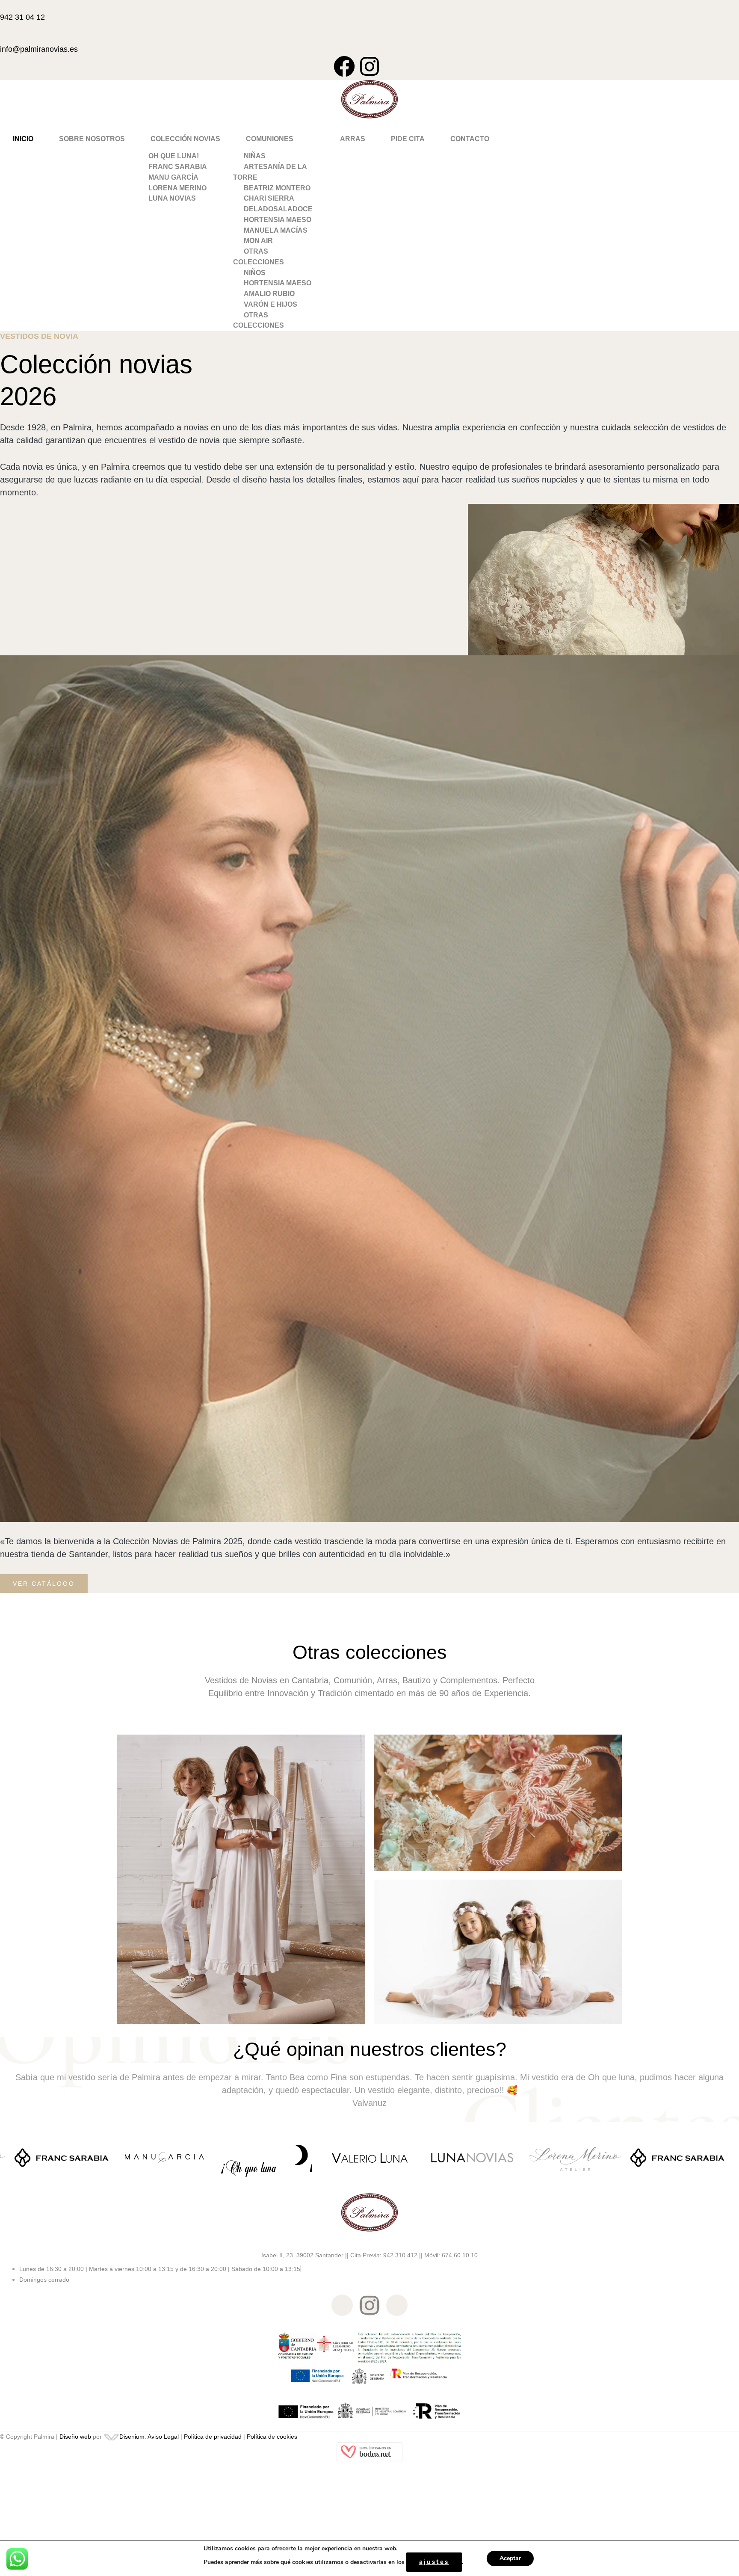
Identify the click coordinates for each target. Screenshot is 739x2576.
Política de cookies (272, 2437)
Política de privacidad (213, 2437)
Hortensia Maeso (278, 220)
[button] (185, 139)
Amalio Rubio (269, 294)
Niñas (255, 156)
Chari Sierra (269, 198)
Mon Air (258, 241)
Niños (255, 273)
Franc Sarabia (178, 167)
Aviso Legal (163, 2437)
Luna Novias (172, 198)
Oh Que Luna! (174, 156)
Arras (353, 139)
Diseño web (75, 2437)
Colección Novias (185, 139)
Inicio (23, 139)
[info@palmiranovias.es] (3, 36)
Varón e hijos (270, 304)
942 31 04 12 (22, 17)
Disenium (132, 2437)
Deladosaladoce (278, 209)
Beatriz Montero (277, 188)
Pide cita (408, 139)
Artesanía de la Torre (270, 172)
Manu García (173, 177)
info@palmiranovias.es (39, 49)
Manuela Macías (276, 230)
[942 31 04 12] (3, 5)
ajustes (434, 2562)
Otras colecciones (259, 257)
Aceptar (510, 2558)
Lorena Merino (177, 188)
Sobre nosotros (92, 139)
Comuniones (270, 139)
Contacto (470, 139)
